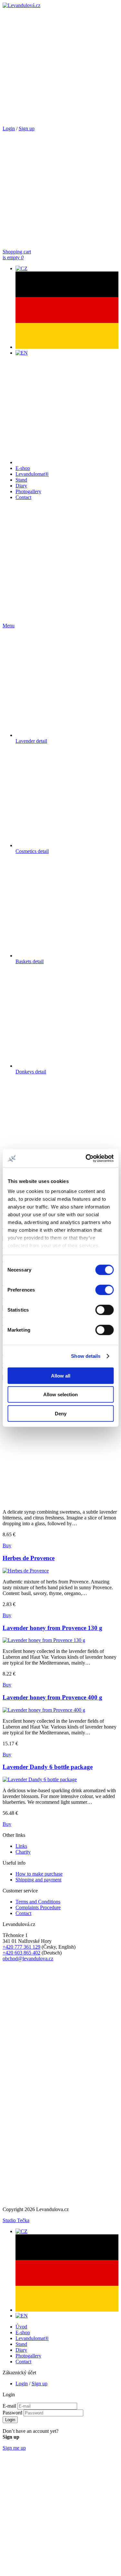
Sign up (27, 128)
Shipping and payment (38, 1880)
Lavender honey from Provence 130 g (52, 1628)
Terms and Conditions (38, 1902)
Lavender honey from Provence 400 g (52, 1697)
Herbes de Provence (29, 1558)
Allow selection (60, 1394)
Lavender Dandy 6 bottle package (48, 1767)
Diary (21, 486)
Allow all (61, 1375)
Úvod (21, 2327)
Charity (23, 1852)
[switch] (104, 1290)
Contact (23, 497)
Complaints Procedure (38, 1907)
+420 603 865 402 (21, 1953)
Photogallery (28, 491)
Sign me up (14, 2448)
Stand (21, 480)
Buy (7, 1545)
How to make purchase (39, 1874)
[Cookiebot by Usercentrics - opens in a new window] (86, 1158)
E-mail (9, 2406)
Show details (86, 1356)
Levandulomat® (32, 474)
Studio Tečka (16, 2220)
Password (12, 2413)
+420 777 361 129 (21, 1947)
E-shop (23, 468)
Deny (61, 1413)
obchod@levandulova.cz (28, 1959)
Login (9, 128)
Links (21, 1846)
